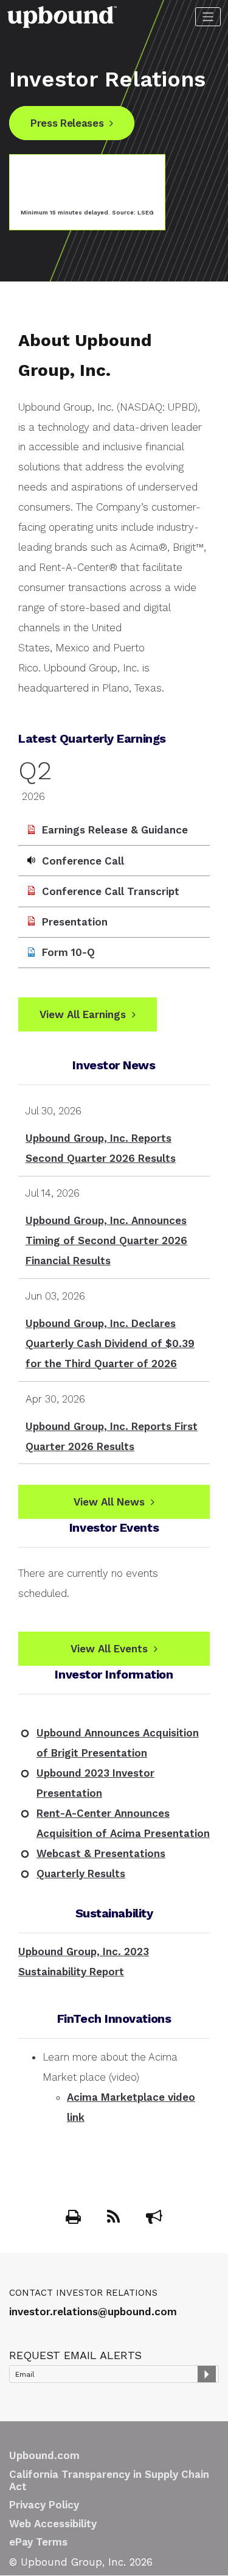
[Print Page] (75, 2219)
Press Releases (67, 123)
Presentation (75, 922)
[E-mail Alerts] (154, 2219)
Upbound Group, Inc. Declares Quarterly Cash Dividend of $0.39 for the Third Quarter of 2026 (110, 1343)
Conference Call (83, 861)
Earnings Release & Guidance (115, 830)
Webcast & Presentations (101, 1853)
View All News (109, 1502)
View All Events (109, 1649)
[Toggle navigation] (208, 17)
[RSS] (115, 2219)
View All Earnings (83, 1014)
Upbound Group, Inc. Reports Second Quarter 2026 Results (101, 1148)
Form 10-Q (68, 952)
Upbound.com (44, 2455)
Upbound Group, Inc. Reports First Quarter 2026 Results (112, 1436)
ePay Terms (38, 2542)
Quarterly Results (81, 1874)
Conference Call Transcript (111, 891)
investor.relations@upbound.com (93, 2312)
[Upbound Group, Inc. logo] (62, 16)
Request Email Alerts (75, 2355)
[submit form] (207, 2374)
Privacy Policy (44, 2505)
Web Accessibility (53, 2524)
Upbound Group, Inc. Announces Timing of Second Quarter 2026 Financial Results (106, 1240)
